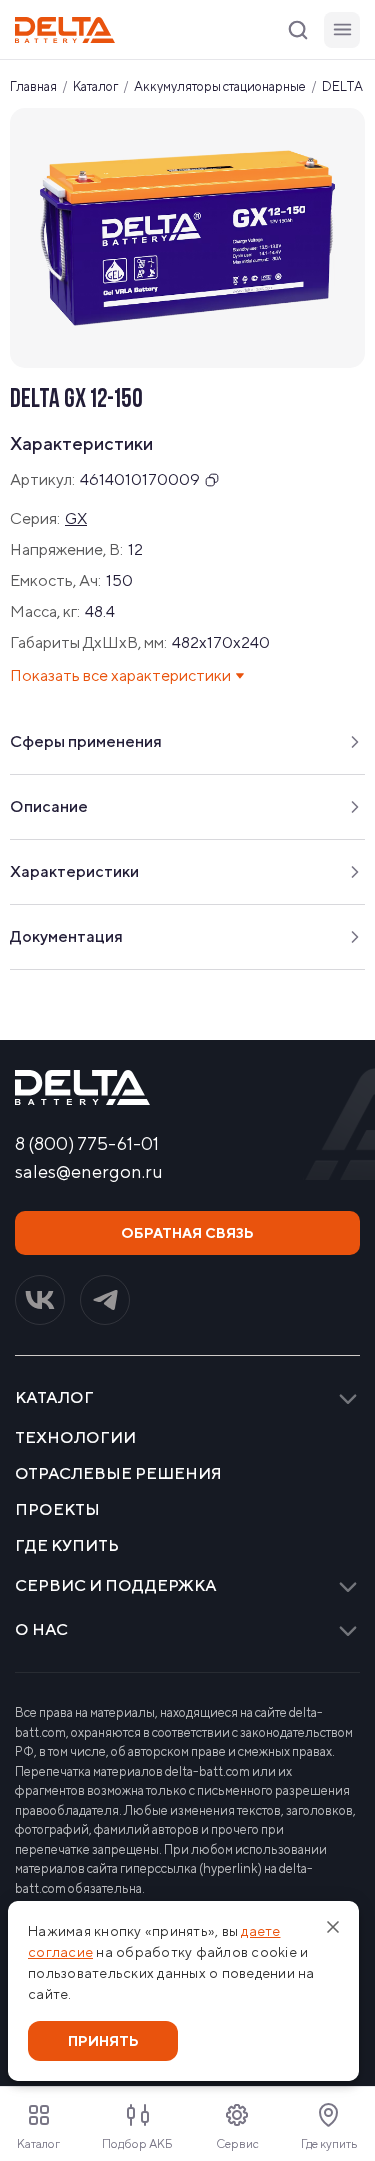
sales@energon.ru (89, 1172)
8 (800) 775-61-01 (87, 1144)
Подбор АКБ (137, 2143)
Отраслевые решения (118, 1474)
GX (76, 519)
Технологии (75, 1438)
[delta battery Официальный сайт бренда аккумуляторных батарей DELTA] (65, 30)
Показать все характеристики (120, 675)
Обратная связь (187, 1233)
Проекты (57, 1510)
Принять (103, 2041)
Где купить (67, 1546)
